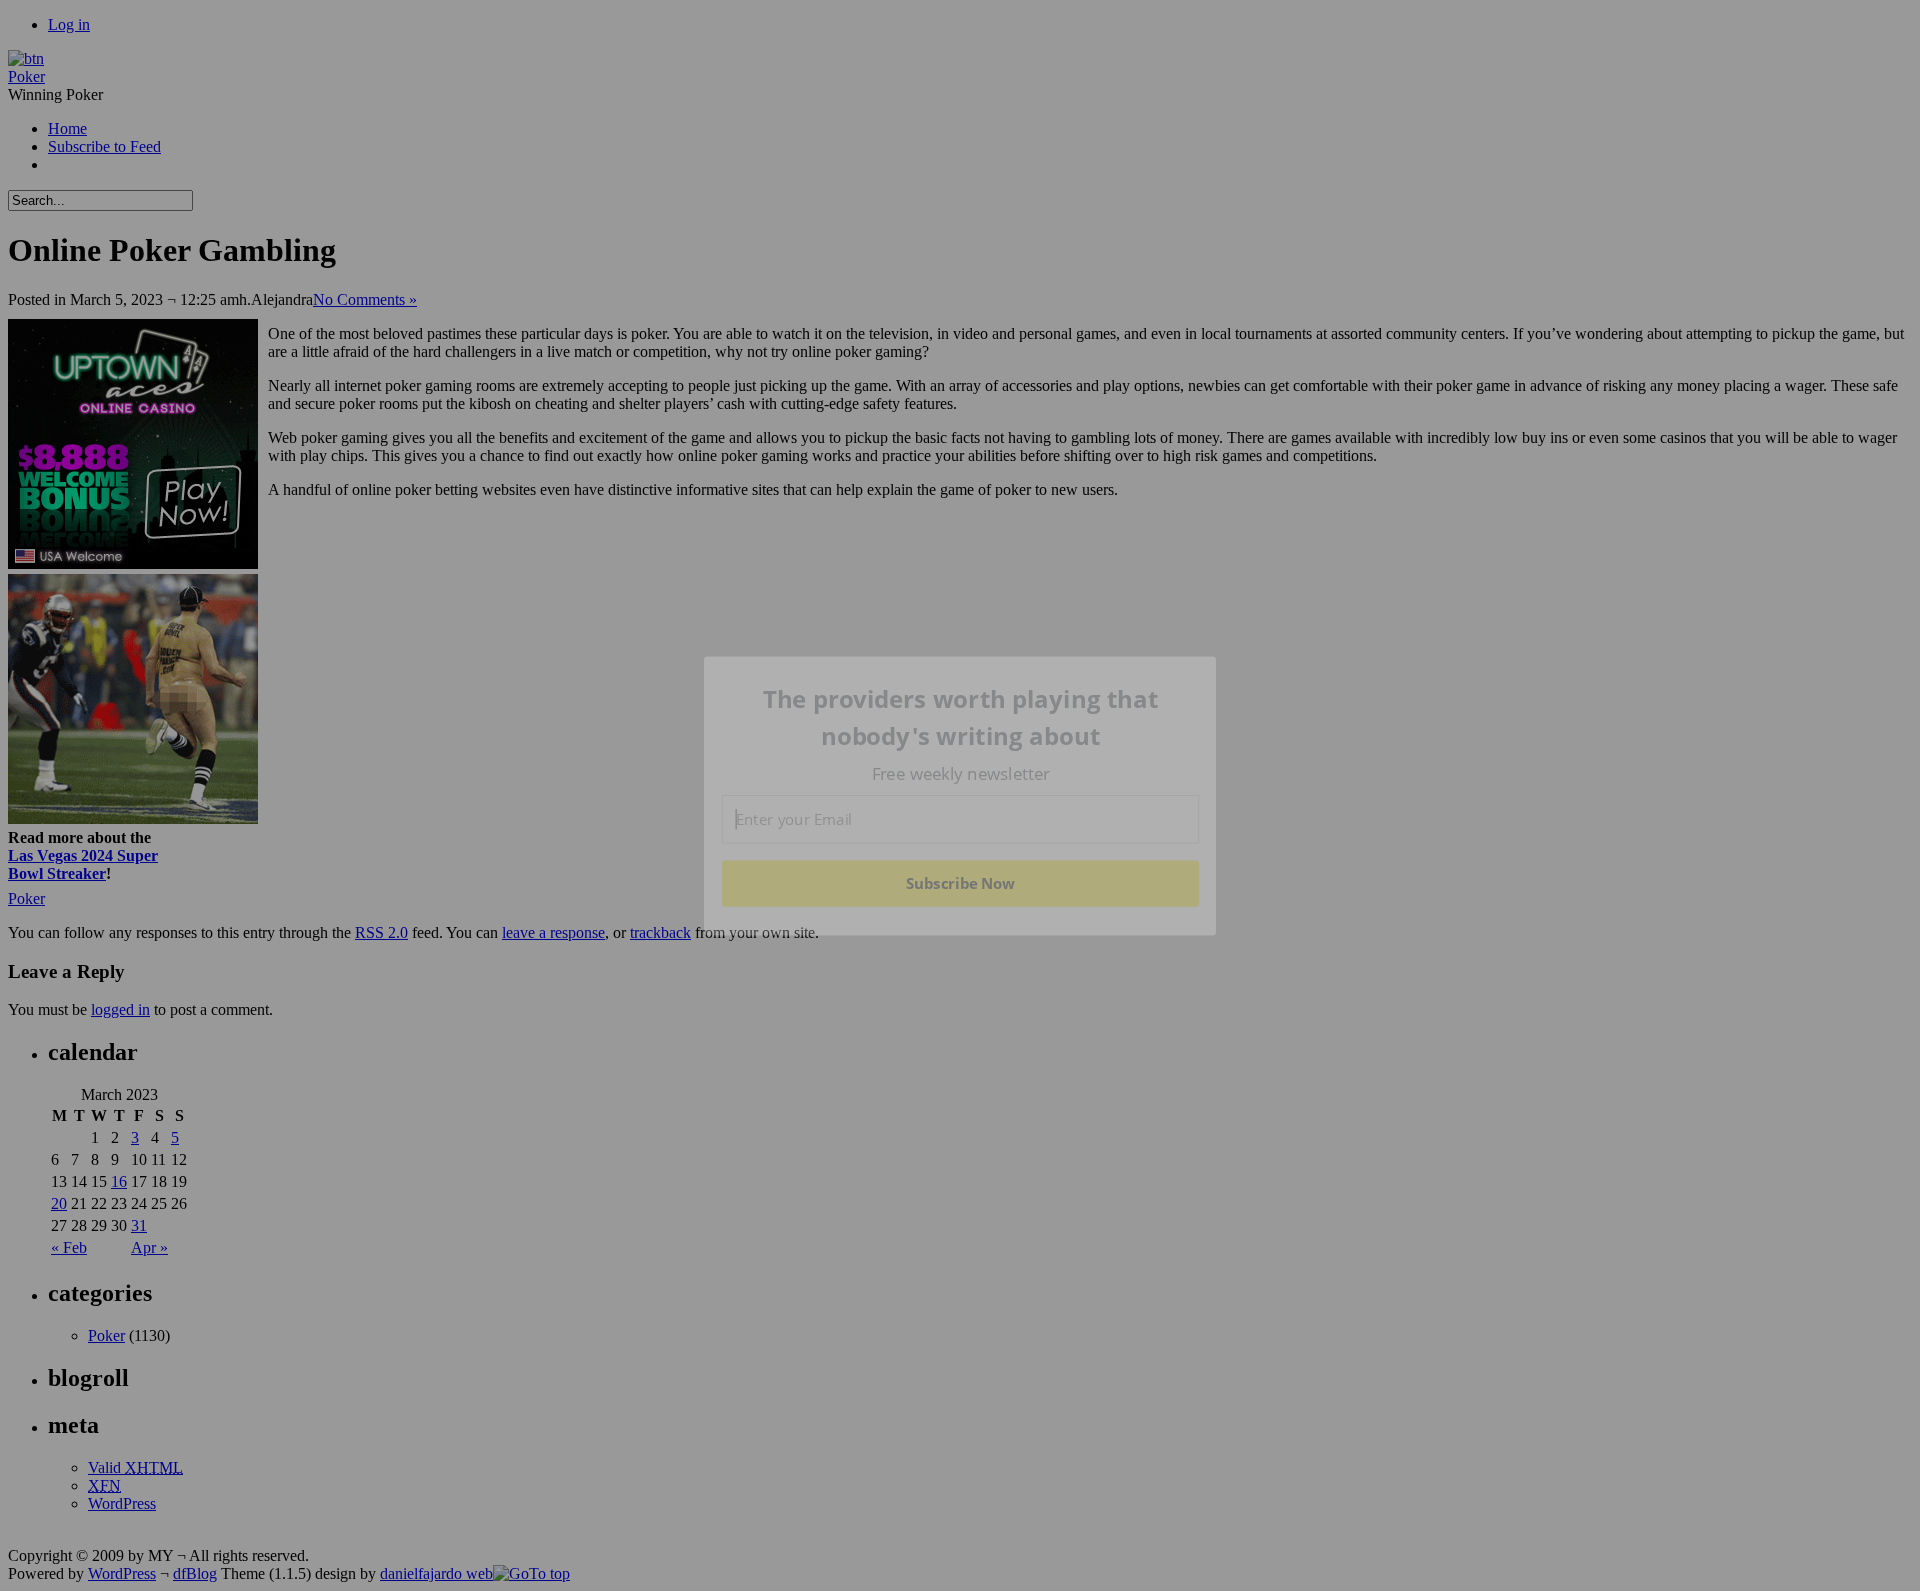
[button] (961, 717)
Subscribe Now (961, 883)
